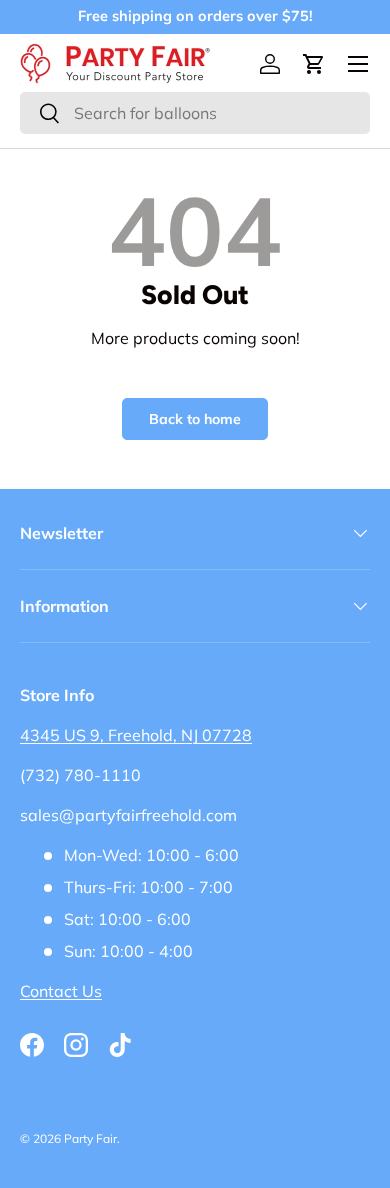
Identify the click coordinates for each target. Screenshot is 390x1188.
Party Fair (90, 1138)
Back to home (195, 419)
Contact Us (61, 991)
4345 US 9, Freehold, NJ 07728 (136, 735)
